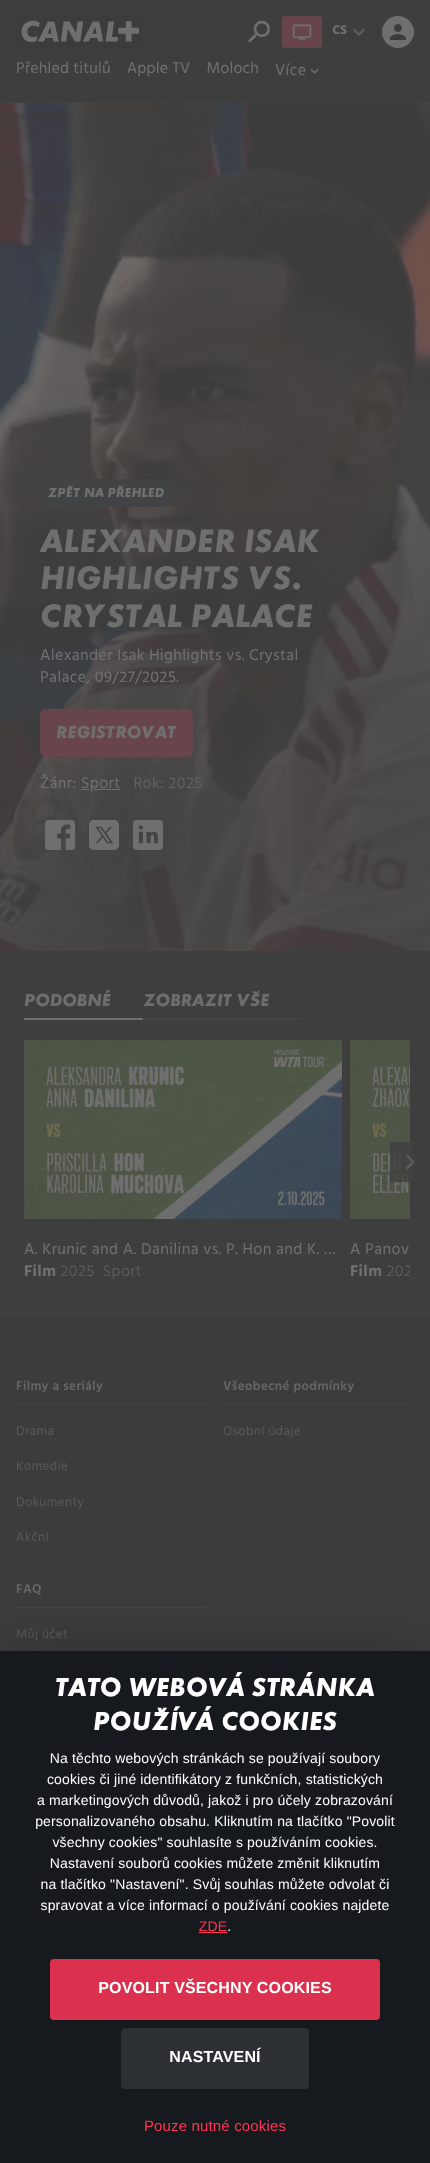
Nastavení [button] (214, 2057)
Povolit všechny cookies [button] (214, 1988)
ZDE (213, 1926)
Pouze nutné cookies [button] (215, 2126)
